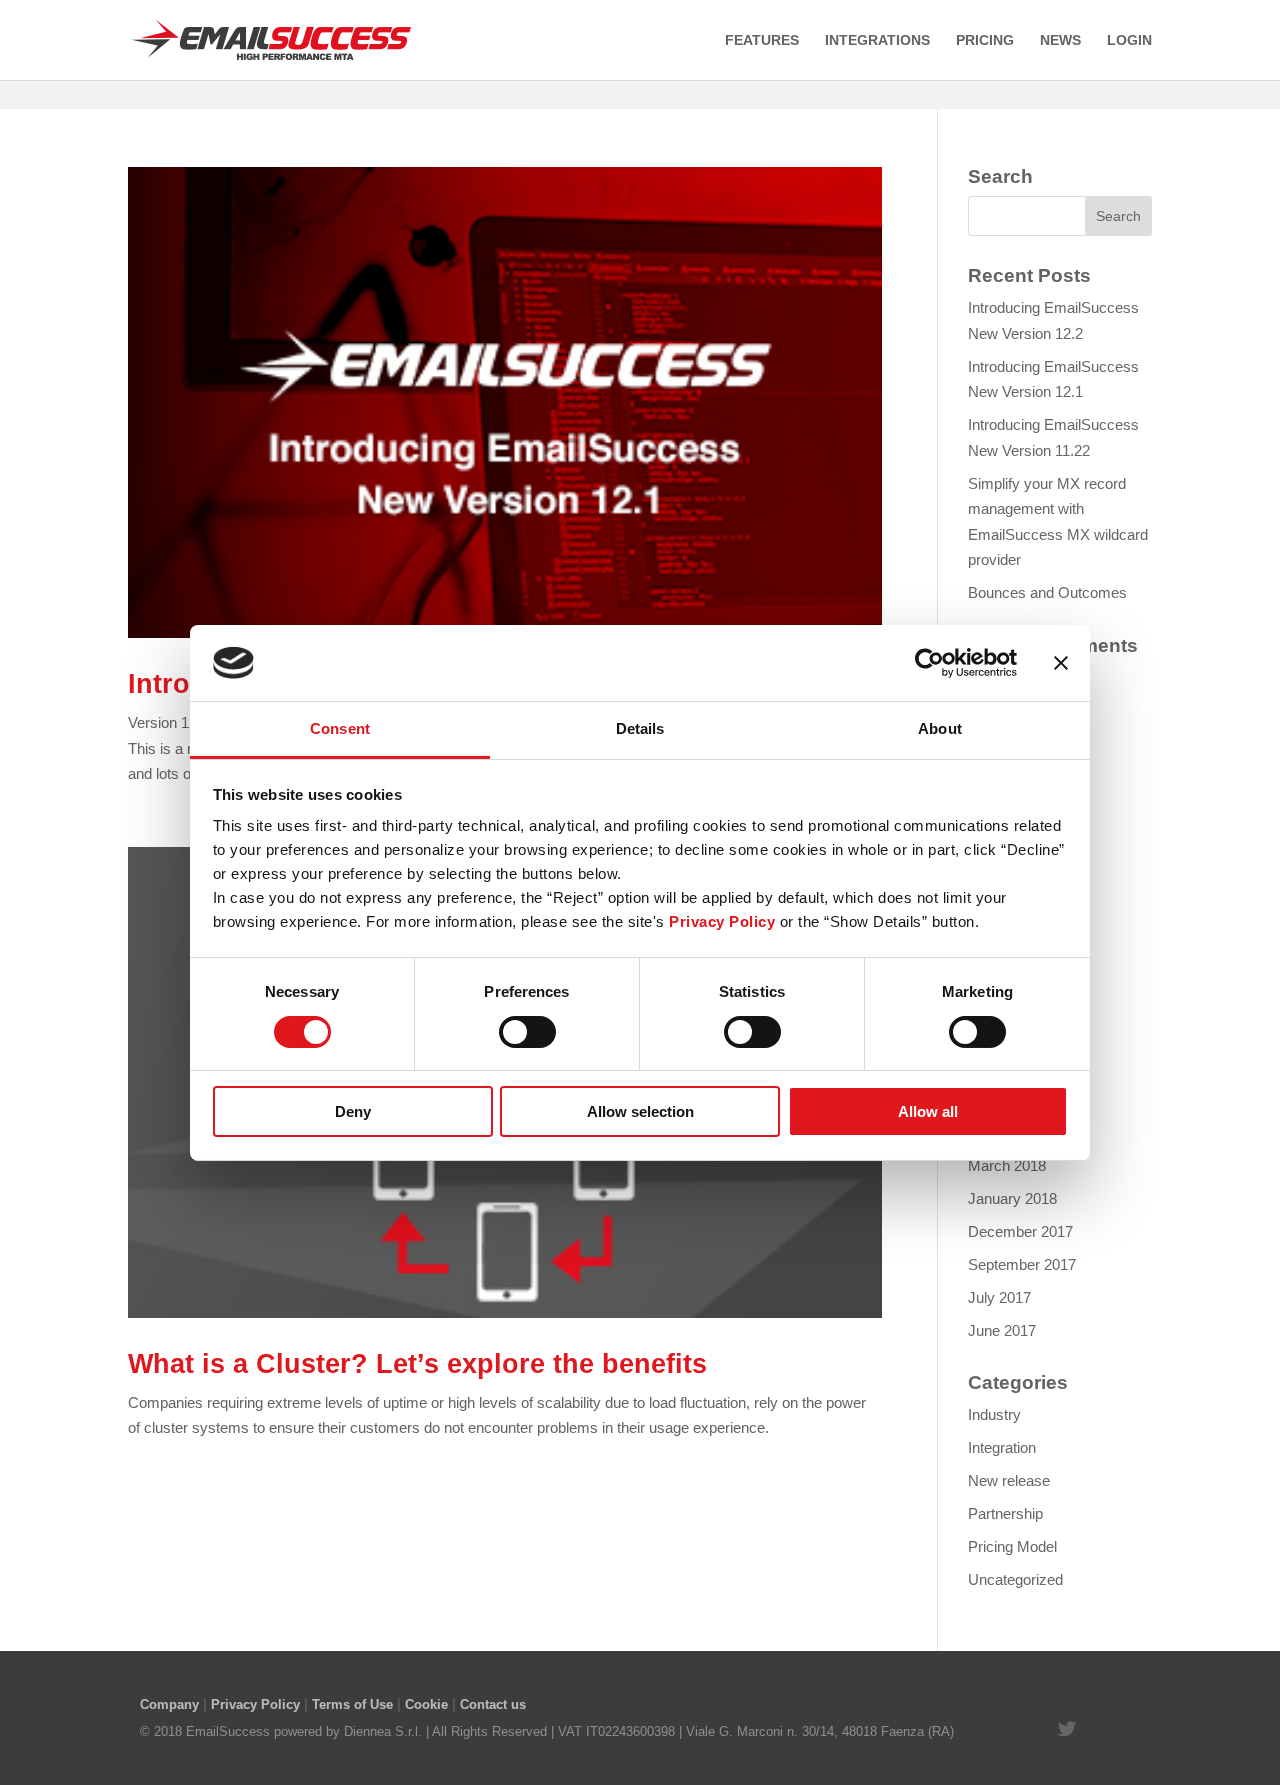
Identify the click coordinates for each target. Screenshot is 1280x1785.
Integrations (877, 40)
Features (762, 40)
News (1060, 40)
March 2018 (1007, 1165)
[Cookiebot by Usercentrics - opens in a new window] (929, 663)
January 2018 (1012, 1198)
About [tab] (940, 728)
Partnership (1005, 1513)
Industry (994, 1414)
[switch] (527, 1032)
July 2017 (999, 1297)
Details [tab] (640, 728)
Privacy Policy (255, 1704)
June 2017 (1002, 1330)
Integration (1002, 1447)
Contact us (493, 1704)
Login (1129, 40)
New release (1009, 1480)
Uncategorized (1015, 1579)
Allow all (928, 1111)
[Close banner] (1061, 663)
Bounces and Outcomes (1047, 592)
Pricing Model (1012, 1546)
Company (169, 1704)
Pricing (985, 40)
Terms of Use (352, 1704)
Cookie (426, 1704)
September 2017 (1022, 1264)
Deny (353, 1111)
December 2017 (1020, 1231)
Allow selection (640, 1111)
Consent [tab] (340, 728)
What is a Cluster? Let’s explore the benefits (417, 1364)
